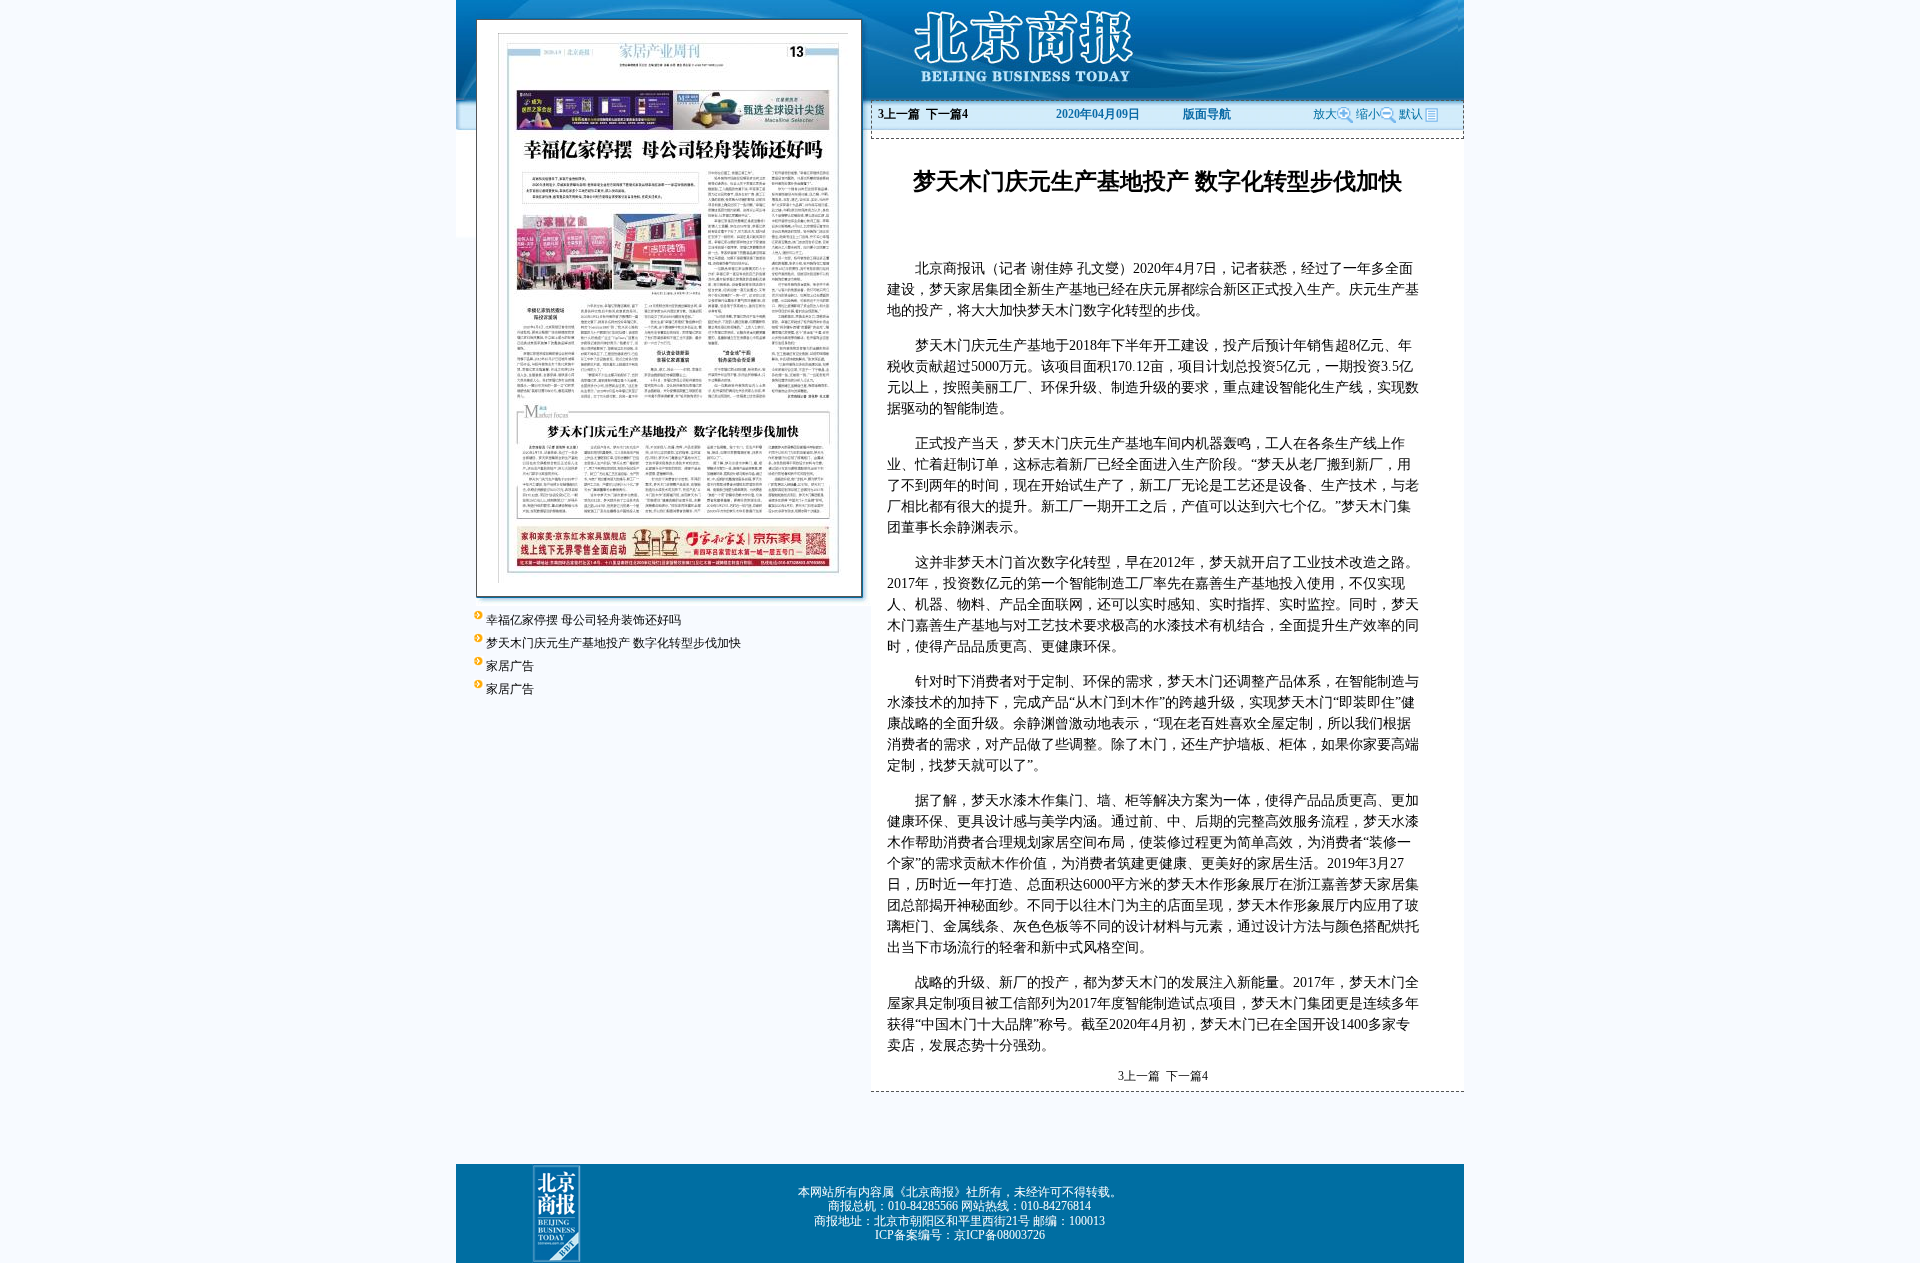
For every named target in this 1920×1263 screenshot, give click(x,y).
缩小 (1368, 114)
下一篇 (947, 114)
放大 (1325, 114)
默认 (1411, 114)
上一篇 (899, 114)
